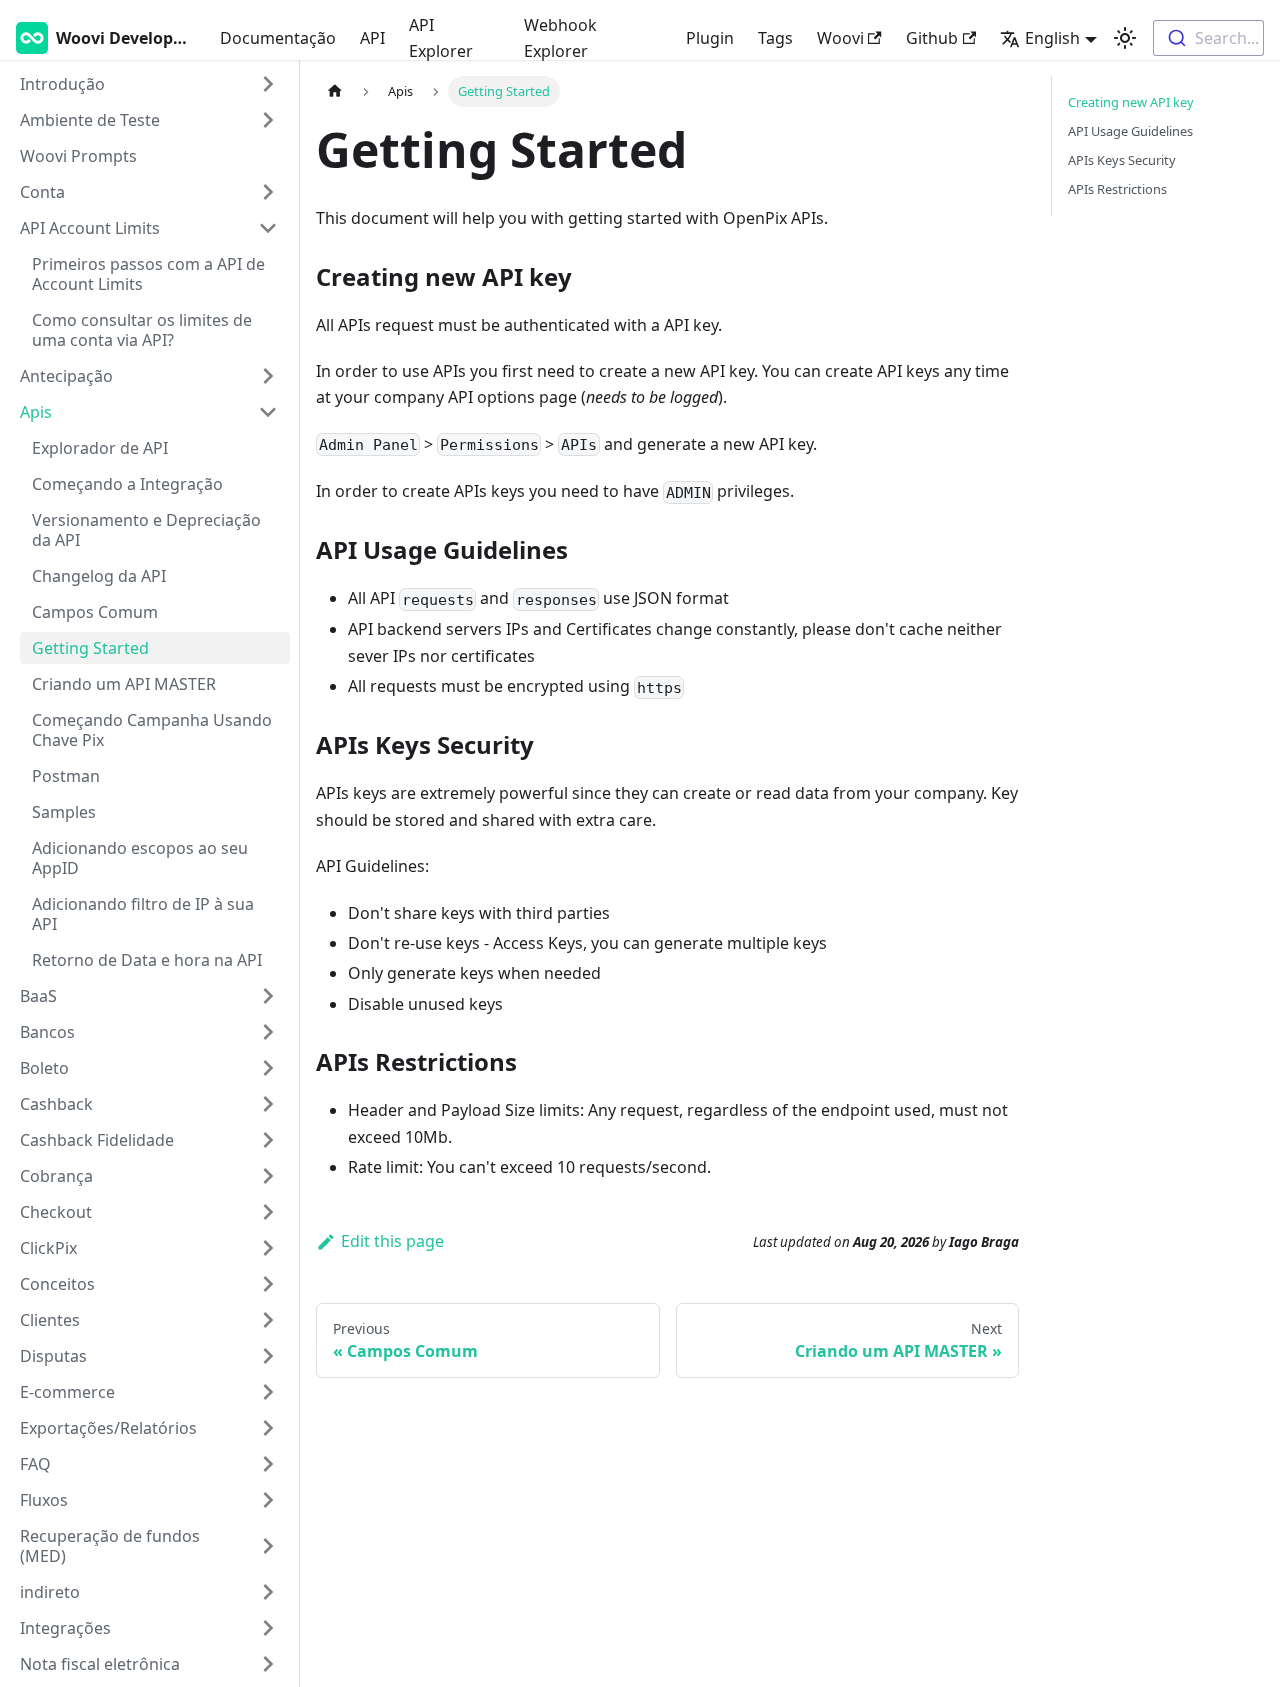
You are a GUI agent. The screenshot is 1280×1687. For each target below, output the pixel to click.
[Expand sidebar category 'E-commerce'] (268, 1392)
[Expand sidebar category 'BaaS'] (268, 996)
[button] (149, 1592)
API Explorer (441, 38)
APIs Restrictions (1117, 189)
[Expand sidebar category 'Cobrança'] (268, 1176)
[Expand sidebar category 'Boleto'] (268, 1068)
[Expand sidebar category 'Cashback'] (268, 1104)
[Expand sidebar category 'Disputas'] (268, 1356)
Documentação (278, 38)
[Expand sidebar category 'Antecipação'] (268, 376)
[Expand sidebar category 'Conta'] (268, 192)
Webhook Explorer (560, 38)
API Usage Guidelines (1130, 131)
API (372, 38)
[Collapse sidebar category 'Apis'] (268, 412)
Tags (775, 38)
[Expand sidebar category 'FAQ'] (268, 1464)
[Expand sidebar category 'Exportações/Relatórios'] (268, 1428)
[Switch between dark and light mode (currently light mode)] (1125, 38)
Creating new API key (1131, 102)
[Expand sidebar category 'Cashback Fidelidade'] (268, 1140)
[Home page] (335, 91)
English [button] (1052, 38)
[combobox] (1208, 38)
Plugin (710, 38)
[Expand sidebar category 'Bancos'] (268, 1032)
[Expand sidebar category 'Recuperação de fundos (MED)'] (268, 1546)
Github (932, 38)
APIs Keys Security (1122, 160)
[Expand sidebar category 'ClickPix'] (268, 1248)
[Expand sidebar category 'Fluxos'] (268, 1500)
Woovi (840, 38)
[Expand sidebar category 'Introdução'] (268, 84)
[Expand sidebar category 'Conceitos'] (268, 1284)
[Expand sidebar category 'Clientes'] (268, 1320)
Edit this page (392, 1241)
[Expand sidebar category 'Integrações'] (268, 1628)
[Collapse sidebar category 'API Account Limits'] (268, 228)
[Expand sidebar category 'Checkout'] (268, 1212)
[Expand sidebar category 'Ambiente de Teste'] (268, 120)
